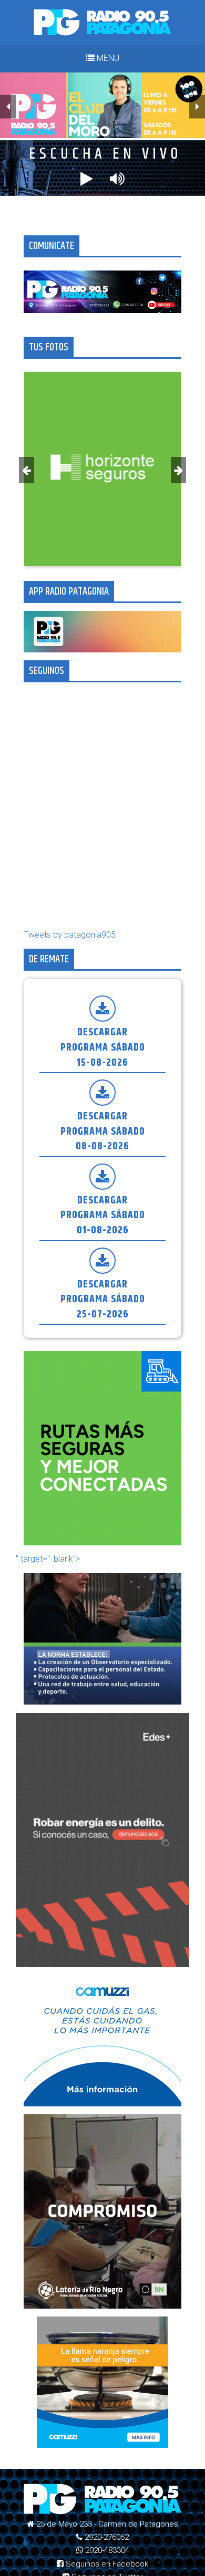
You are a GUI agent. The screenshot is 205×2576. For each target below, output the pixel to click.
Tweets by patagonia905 (70, 935)
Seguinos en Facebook (106, 2564)
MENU (107, 58)
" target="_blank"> (48, 1559)
